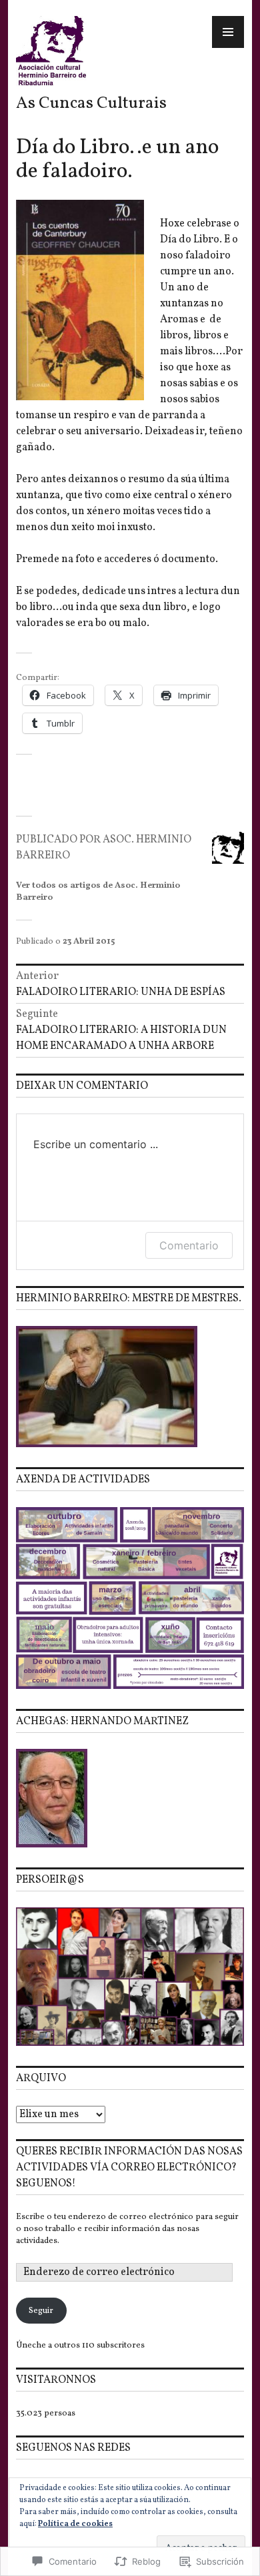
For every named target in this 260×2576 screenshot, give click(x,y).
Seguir (41, 2311)
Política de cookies (75, 2524)
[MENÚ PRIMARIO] (228, 32)
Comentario (189, 1245)
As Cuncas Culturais (91, 104)
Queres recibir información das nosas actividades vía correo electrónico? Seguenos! (129, 2168)
